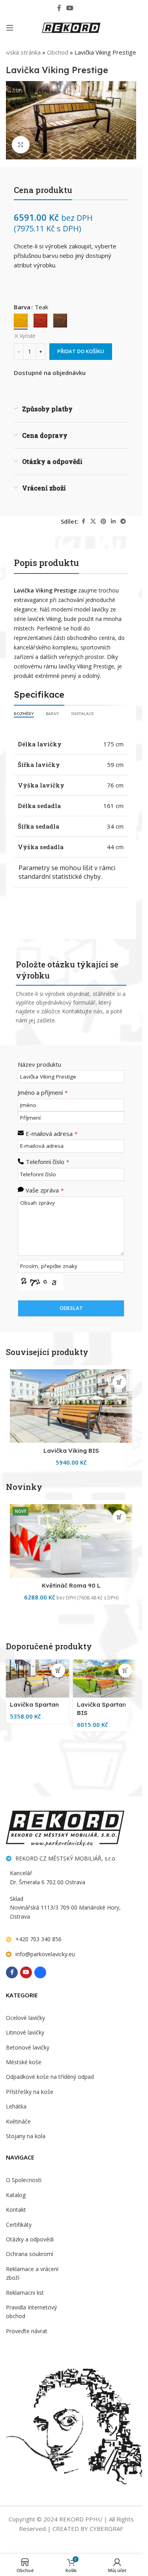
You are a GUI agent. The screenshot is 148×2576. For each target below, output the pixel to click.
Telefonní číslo (47, 1162)
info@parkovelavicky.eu (45, 1954)
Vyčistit (27, 336)
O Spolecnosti (24, 2180)
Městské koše (24, 2062)
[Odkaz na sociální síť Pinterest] (103, 521)
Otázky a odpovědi (30, 2239)
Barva (22, 307)
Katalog (16, 2195)
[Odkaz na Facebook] (59, 8)
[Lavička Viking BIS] (71, 1406)
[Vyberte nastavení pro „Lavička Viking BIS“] (119, 1382)
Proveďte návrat (27, 2331)
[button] (119, 1517)
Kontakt (16, 2210)
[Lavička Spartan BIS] (105, 1679)
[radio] (21, 321)
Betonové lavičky (28, 2047)
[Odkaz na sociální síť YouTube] (70, 8)
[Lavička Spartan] (37, 1679)
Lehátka (16, 2106)
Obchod (58, 52)
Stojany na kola (26, 2136)
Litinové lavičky (25, 2032)
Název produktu (39, 1064)
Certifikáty (19, 2225)
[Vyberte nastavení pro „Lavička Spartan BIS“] (125, 1670)
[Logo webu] (71, 27)
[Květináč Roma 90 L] (71, 1541)
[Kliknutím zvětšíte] (21, 145)
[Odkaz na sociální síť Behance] (82, 8)
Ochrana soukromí (30, 2254)
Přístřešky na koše (30, 2092)
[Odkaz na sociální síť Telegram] (123, 521)
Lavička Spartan (34, 1704)
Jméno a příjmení (43, 1092)
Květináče (18, 2121)
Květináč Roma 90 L (71, 1585)
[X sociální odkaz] (93, 521)
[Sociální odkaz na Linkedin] (113, 521)
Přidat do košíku (81, 351)
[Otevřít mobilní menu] (10, 28)
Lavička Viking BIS (71, 1451)
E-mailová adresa (52, 1134)
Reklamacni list (25, 2293)
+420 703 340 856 (38, 1939)
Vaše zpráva (45, 1190)
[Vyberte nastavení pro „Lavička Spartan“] (58, 1670)
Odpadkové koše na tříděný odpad (50, 2077)
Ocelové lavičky (25, 2018)
